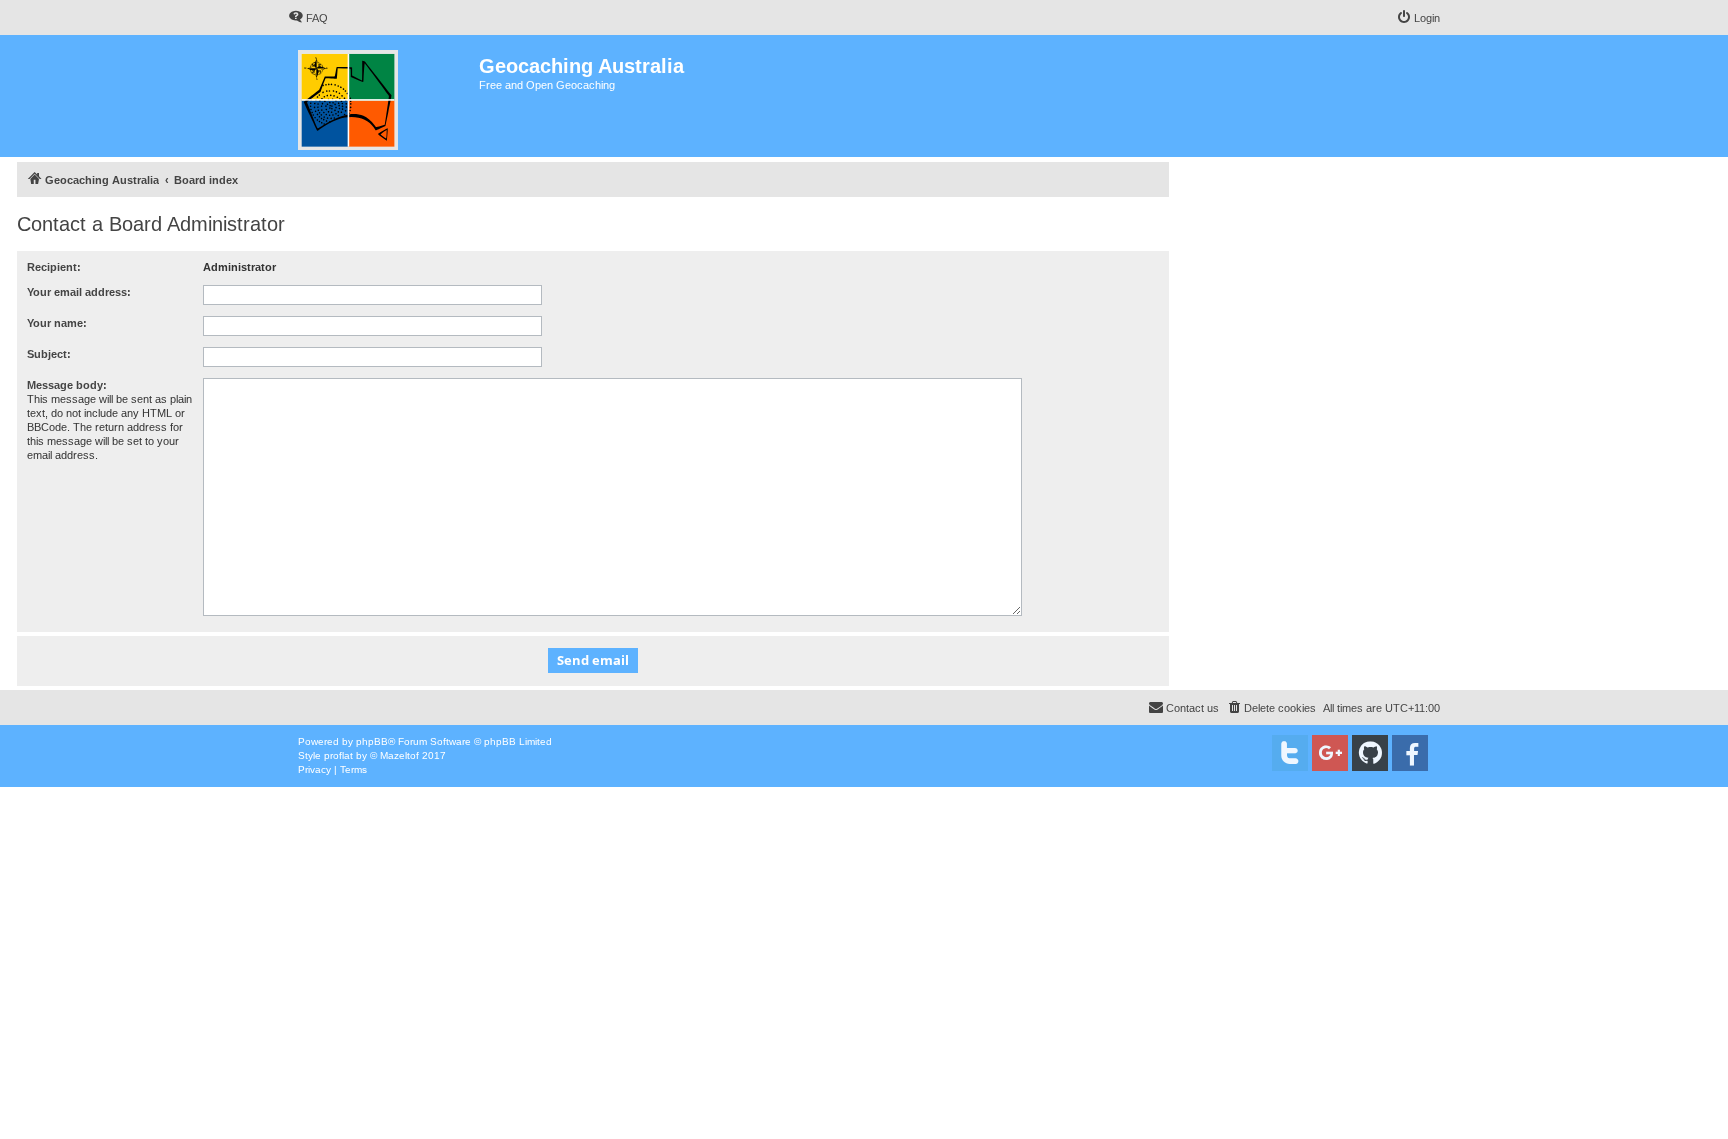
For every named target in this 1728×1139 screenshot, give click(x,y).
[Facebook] (1410, 753)
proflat (338, 755)
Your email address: (79, 292)
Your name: (57, 323)
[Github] (1370, 753)
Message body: (67, 385)
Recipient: (54, 267)
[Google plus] (1330, 753)
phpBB (372, 741)
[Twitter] (1290, 753)
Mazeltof (399, 755)
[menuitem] (308, 18)
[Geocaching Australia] (383, 96)
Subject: (49, 354)
